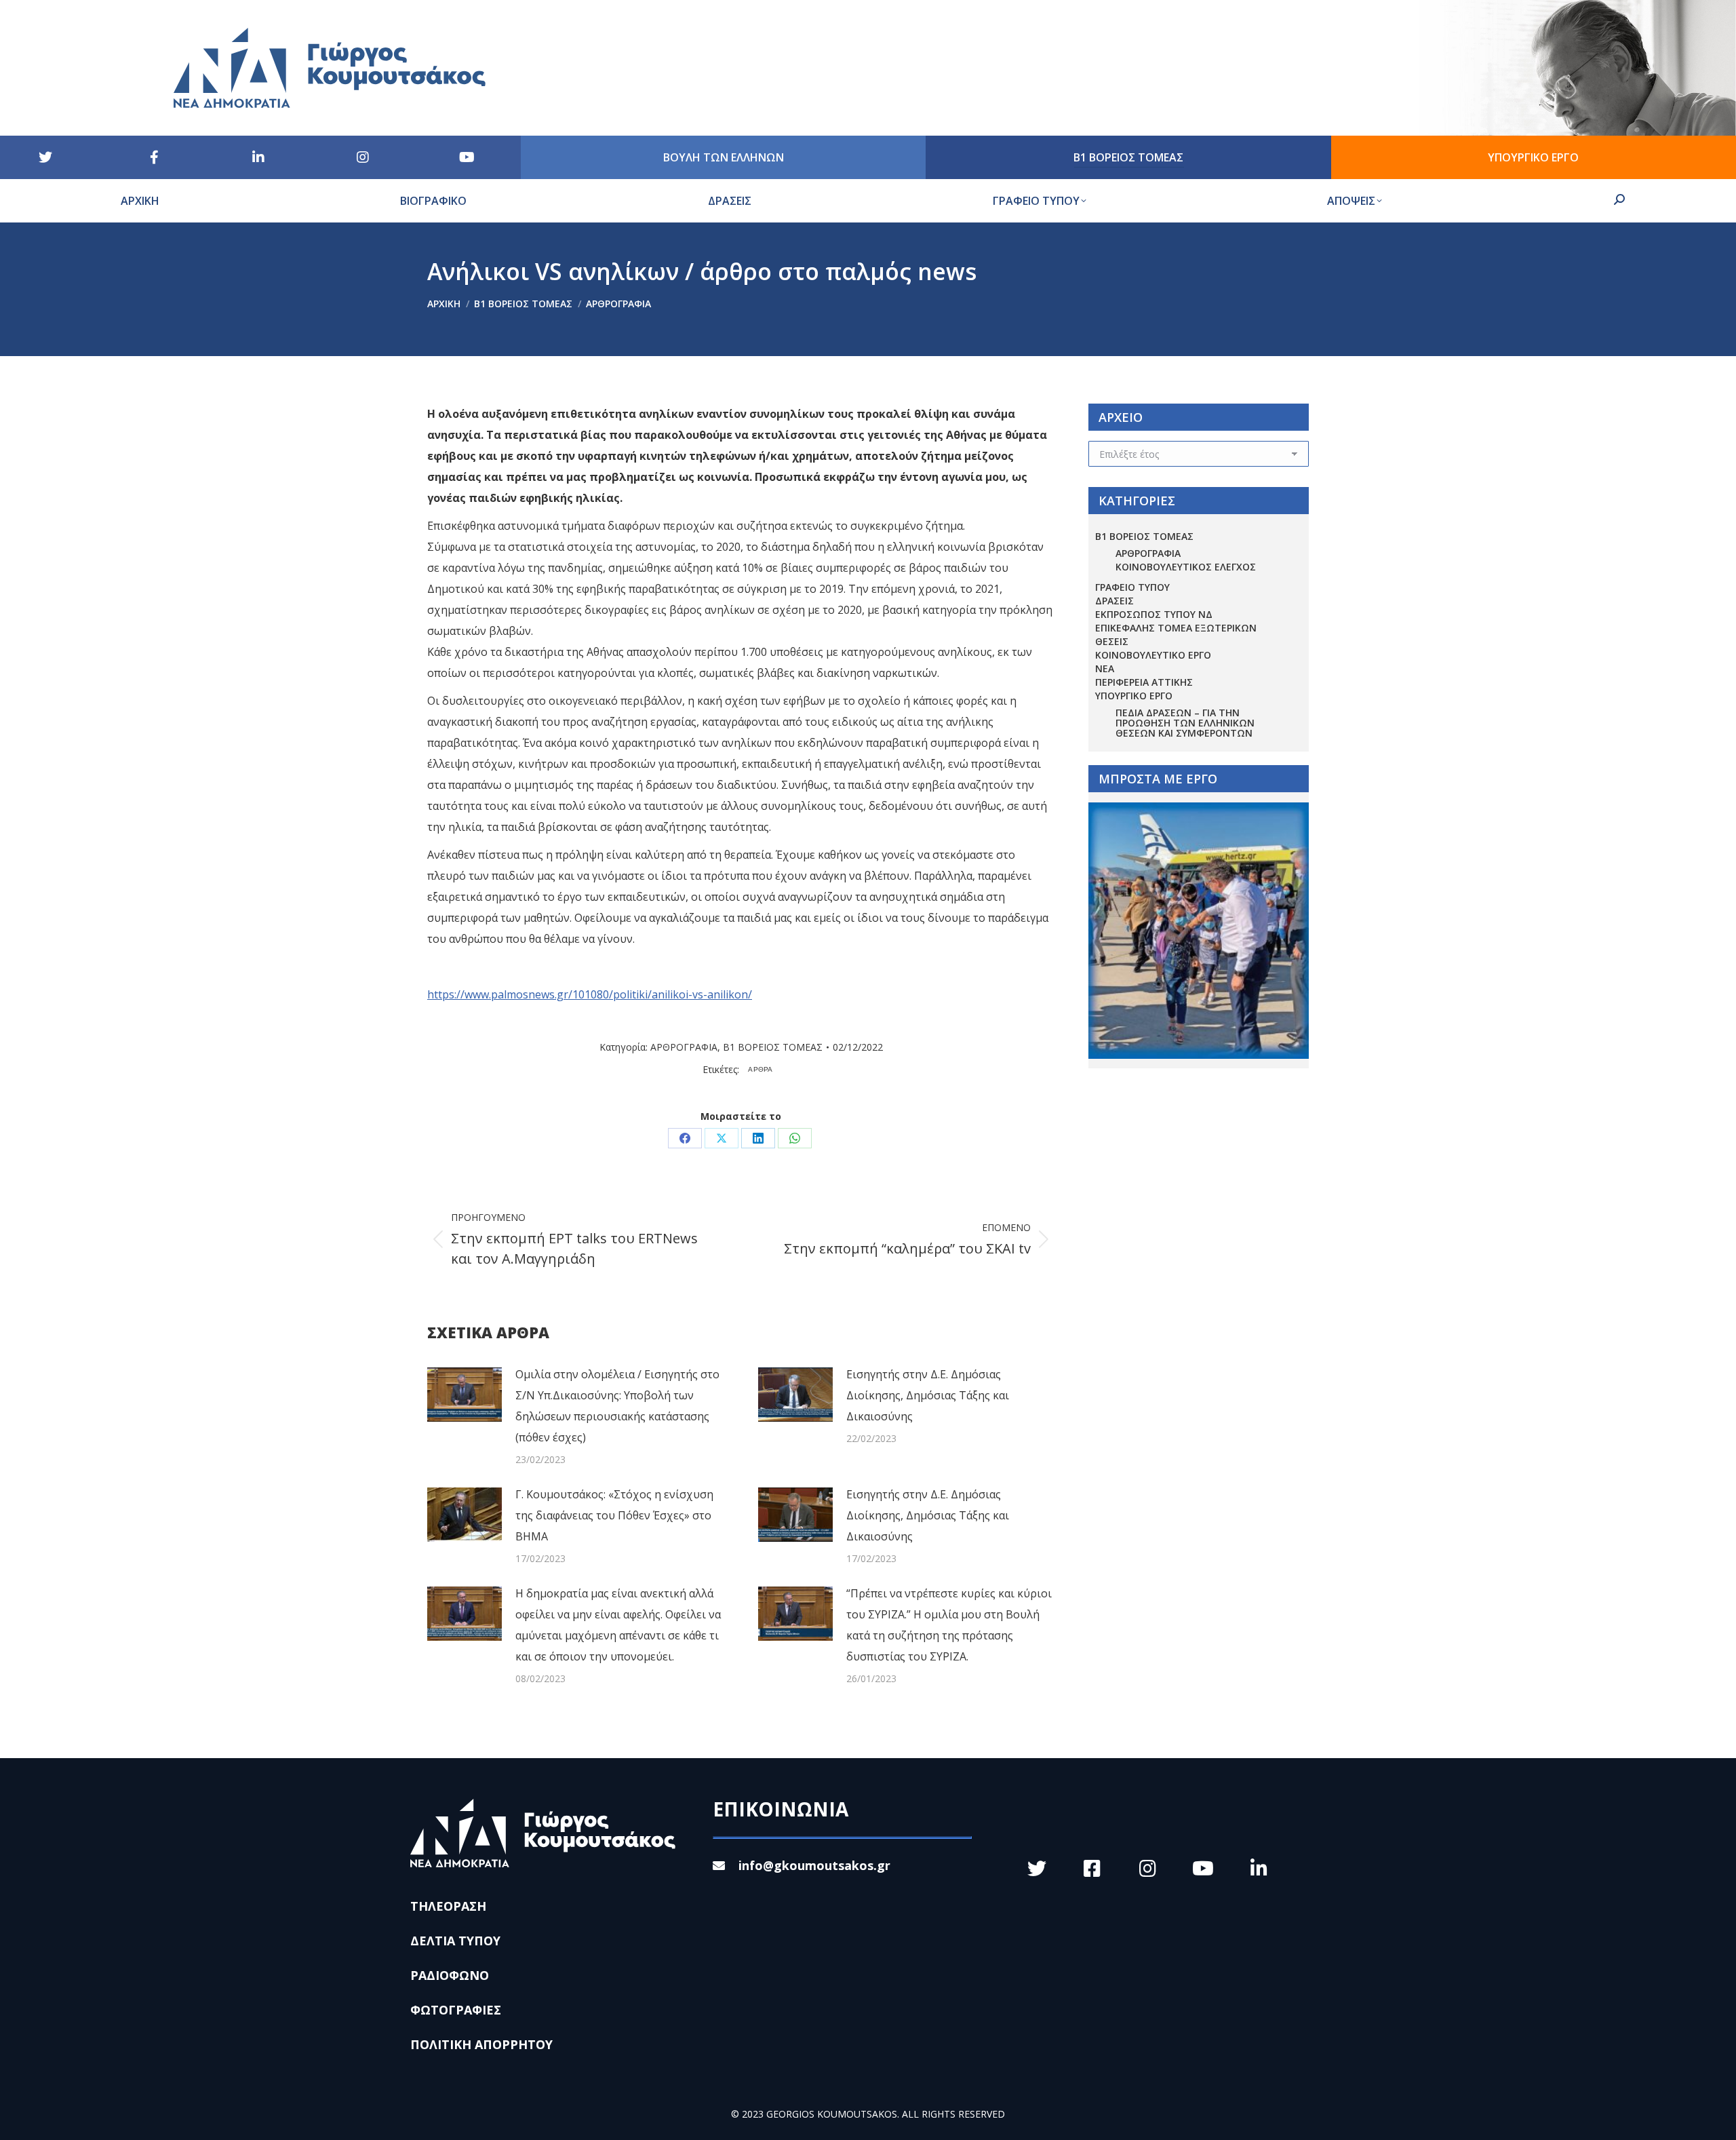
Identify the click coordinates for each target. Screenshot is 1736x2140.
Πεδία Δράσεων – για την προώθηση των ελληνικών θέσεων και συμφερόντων (1185, 723)
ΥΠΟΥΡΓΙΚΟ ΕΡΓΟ (1134, 696)
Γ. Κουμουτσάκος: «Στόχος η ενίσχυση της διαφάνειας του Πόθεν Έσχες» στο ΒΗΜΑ (614, 1515)
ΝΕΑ (1105, 668)
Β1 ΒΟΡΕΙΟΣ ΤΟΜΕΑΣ (773, 1047)
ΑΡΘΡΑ (761, 1069)
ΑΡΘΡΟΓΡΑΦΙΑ (684, 1047)
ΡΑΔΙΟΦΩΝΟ (450, 1975)
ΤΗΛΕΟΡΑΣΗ (448, 1906)
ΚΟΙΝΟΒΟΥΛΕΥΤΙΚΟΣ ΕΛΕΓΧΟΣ (1186, 567)
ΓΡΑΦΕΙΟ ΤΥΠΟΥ (1132, 587)
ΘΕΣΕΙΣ (1112, 641)
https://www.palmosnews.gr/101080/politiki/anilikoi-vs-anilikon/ (590, 994)
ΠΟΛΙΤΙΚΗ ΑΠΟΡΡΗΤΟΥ (481, 2044)
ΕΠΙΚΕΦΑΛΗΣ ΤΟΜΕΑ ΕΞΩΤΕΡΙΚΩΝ (1176, 628)
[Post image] (465, 1395)
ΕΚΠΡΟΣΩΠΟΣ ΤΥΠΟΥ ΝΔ (1154, 614)
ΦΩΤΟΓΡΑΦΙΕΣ (456, 2010)
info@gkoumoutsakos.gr (814, 1865)
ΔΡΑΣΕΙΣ (1114, 601)
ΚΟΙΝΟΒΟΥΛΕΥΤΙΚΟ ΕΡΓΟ (1153, 655)
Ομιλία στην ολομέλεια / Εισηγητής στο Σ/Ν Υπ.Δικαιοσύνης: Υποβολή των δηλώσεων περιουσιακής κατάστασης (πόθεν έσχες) (617, 1406)
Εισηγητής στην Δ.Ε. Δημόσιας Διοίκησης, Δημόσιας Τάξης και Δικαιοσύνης (928, 1395)
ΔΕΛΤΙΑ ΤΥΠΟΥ (455, 1941)
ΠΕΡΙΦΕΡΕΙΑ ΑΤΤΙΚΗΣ (1144, 682)
